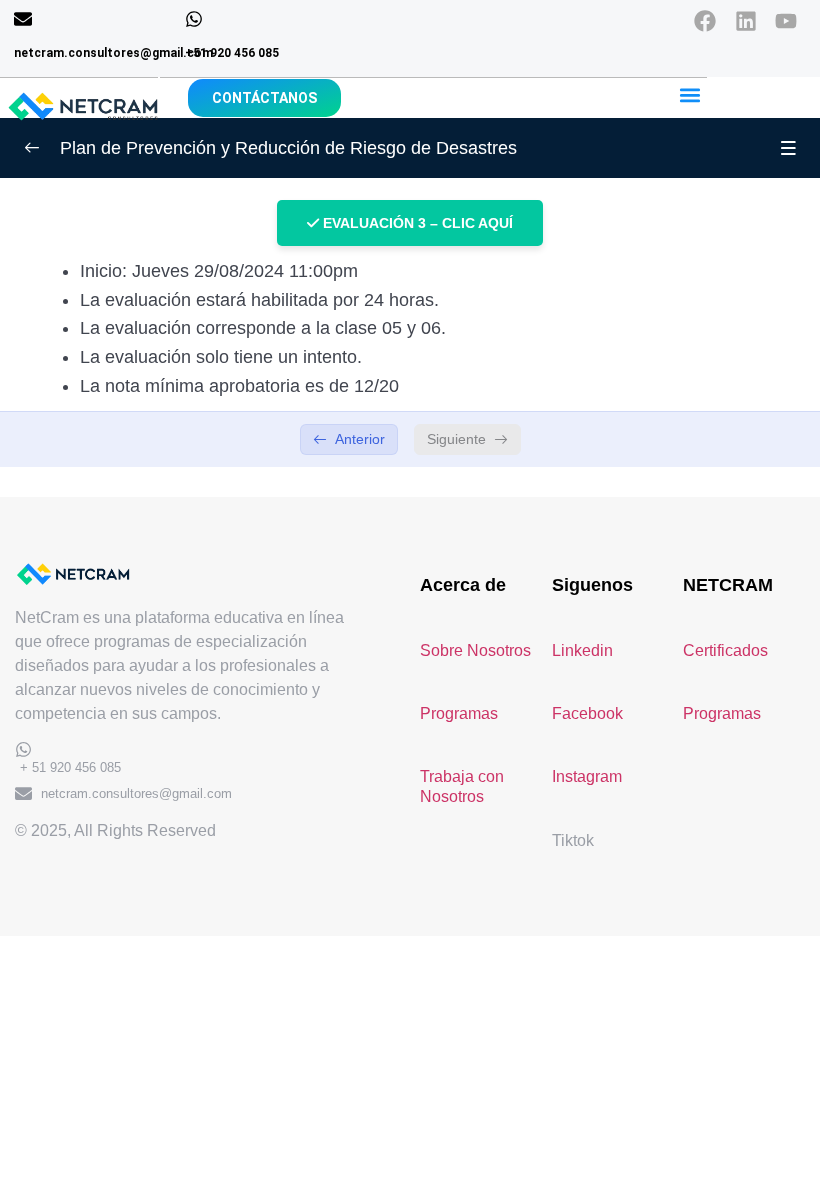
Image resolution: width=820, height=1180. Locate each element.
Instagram (587, 776)
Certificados (725, 650)
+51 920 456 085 (232, 53)
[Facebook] (711, 27)
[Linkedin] (752, 27)
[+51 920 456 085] (194, 19)
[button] (690, 94)
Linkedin (582, 650)
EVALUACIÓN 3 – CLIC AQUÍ (416, 223)
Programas (459, 713)
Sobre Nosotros (475, 650)
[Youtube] (792, 27)
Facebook (587, 713)
